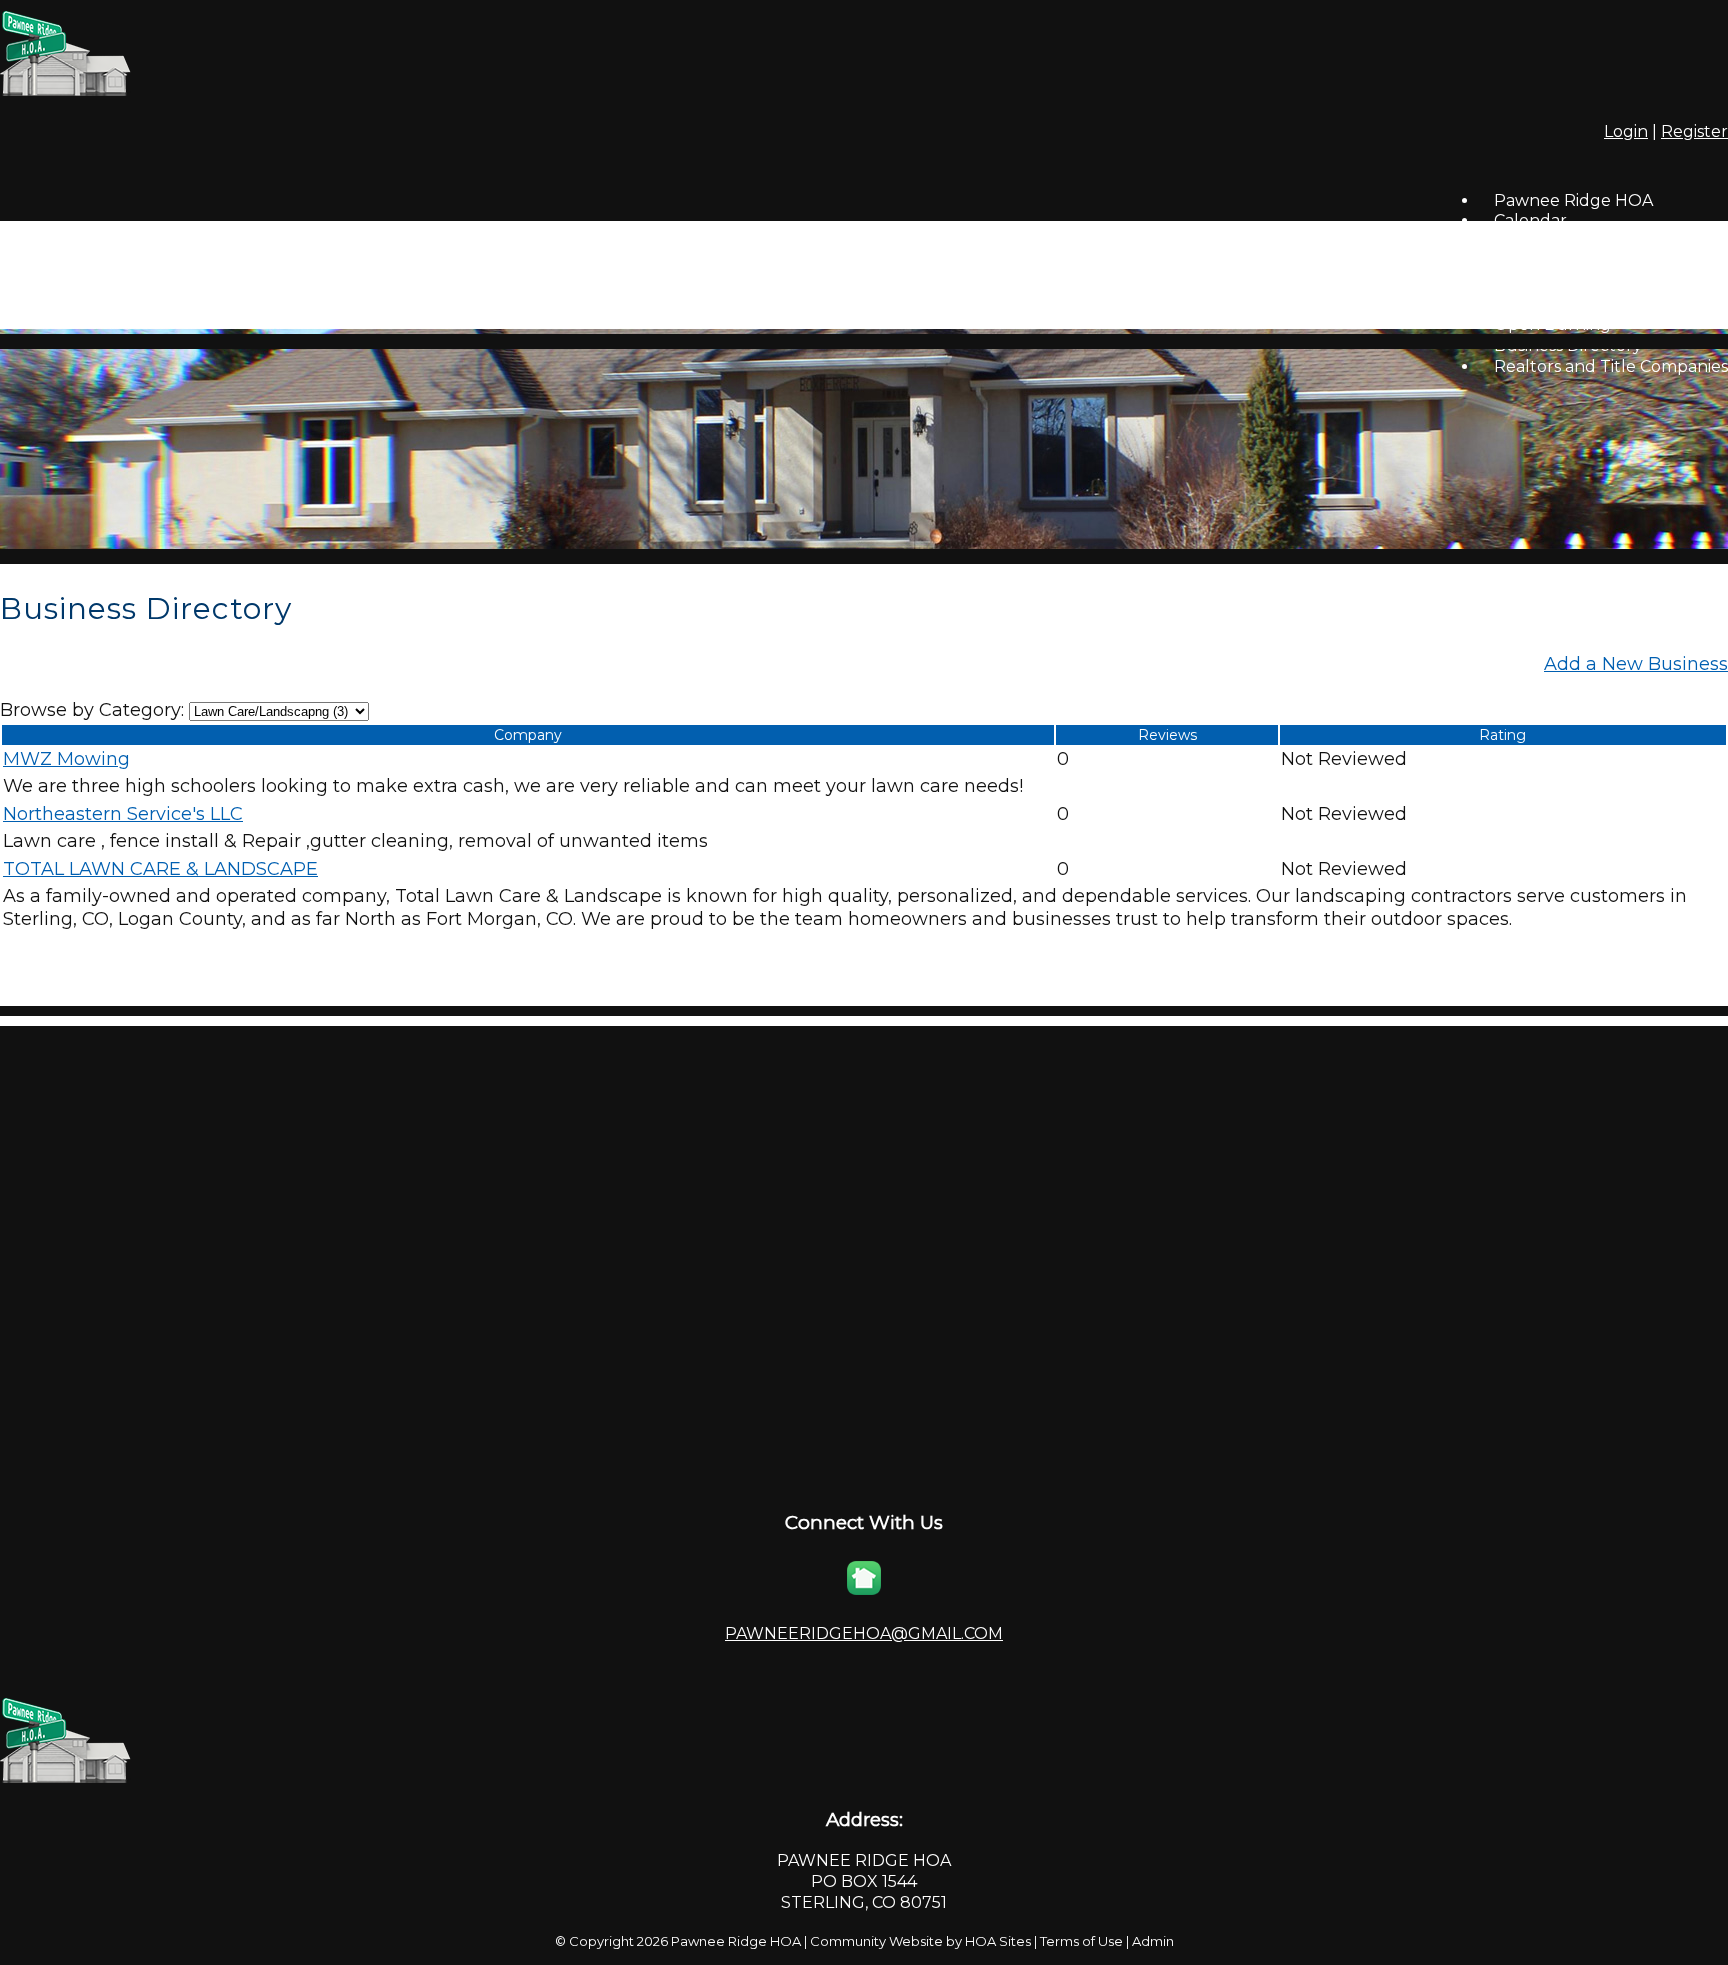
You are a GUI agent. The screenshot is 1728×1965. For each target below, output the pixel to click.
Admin (1153, 1941)
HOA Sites (998, 1941)
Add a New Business (1636, 664)
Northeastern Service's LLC (123, 814)
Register (1694, 131)
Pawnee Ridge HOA (736, 1941)
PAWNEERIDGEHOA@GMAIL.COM (864, 1633)
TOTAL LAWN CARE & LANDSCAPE (160, 869)
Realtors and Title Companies (1611, 366)
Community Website (876, 1941)
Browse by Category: (92, 710)
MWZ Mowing (66, 759)
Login (1626, 131)
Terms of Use (1081, 1941)
